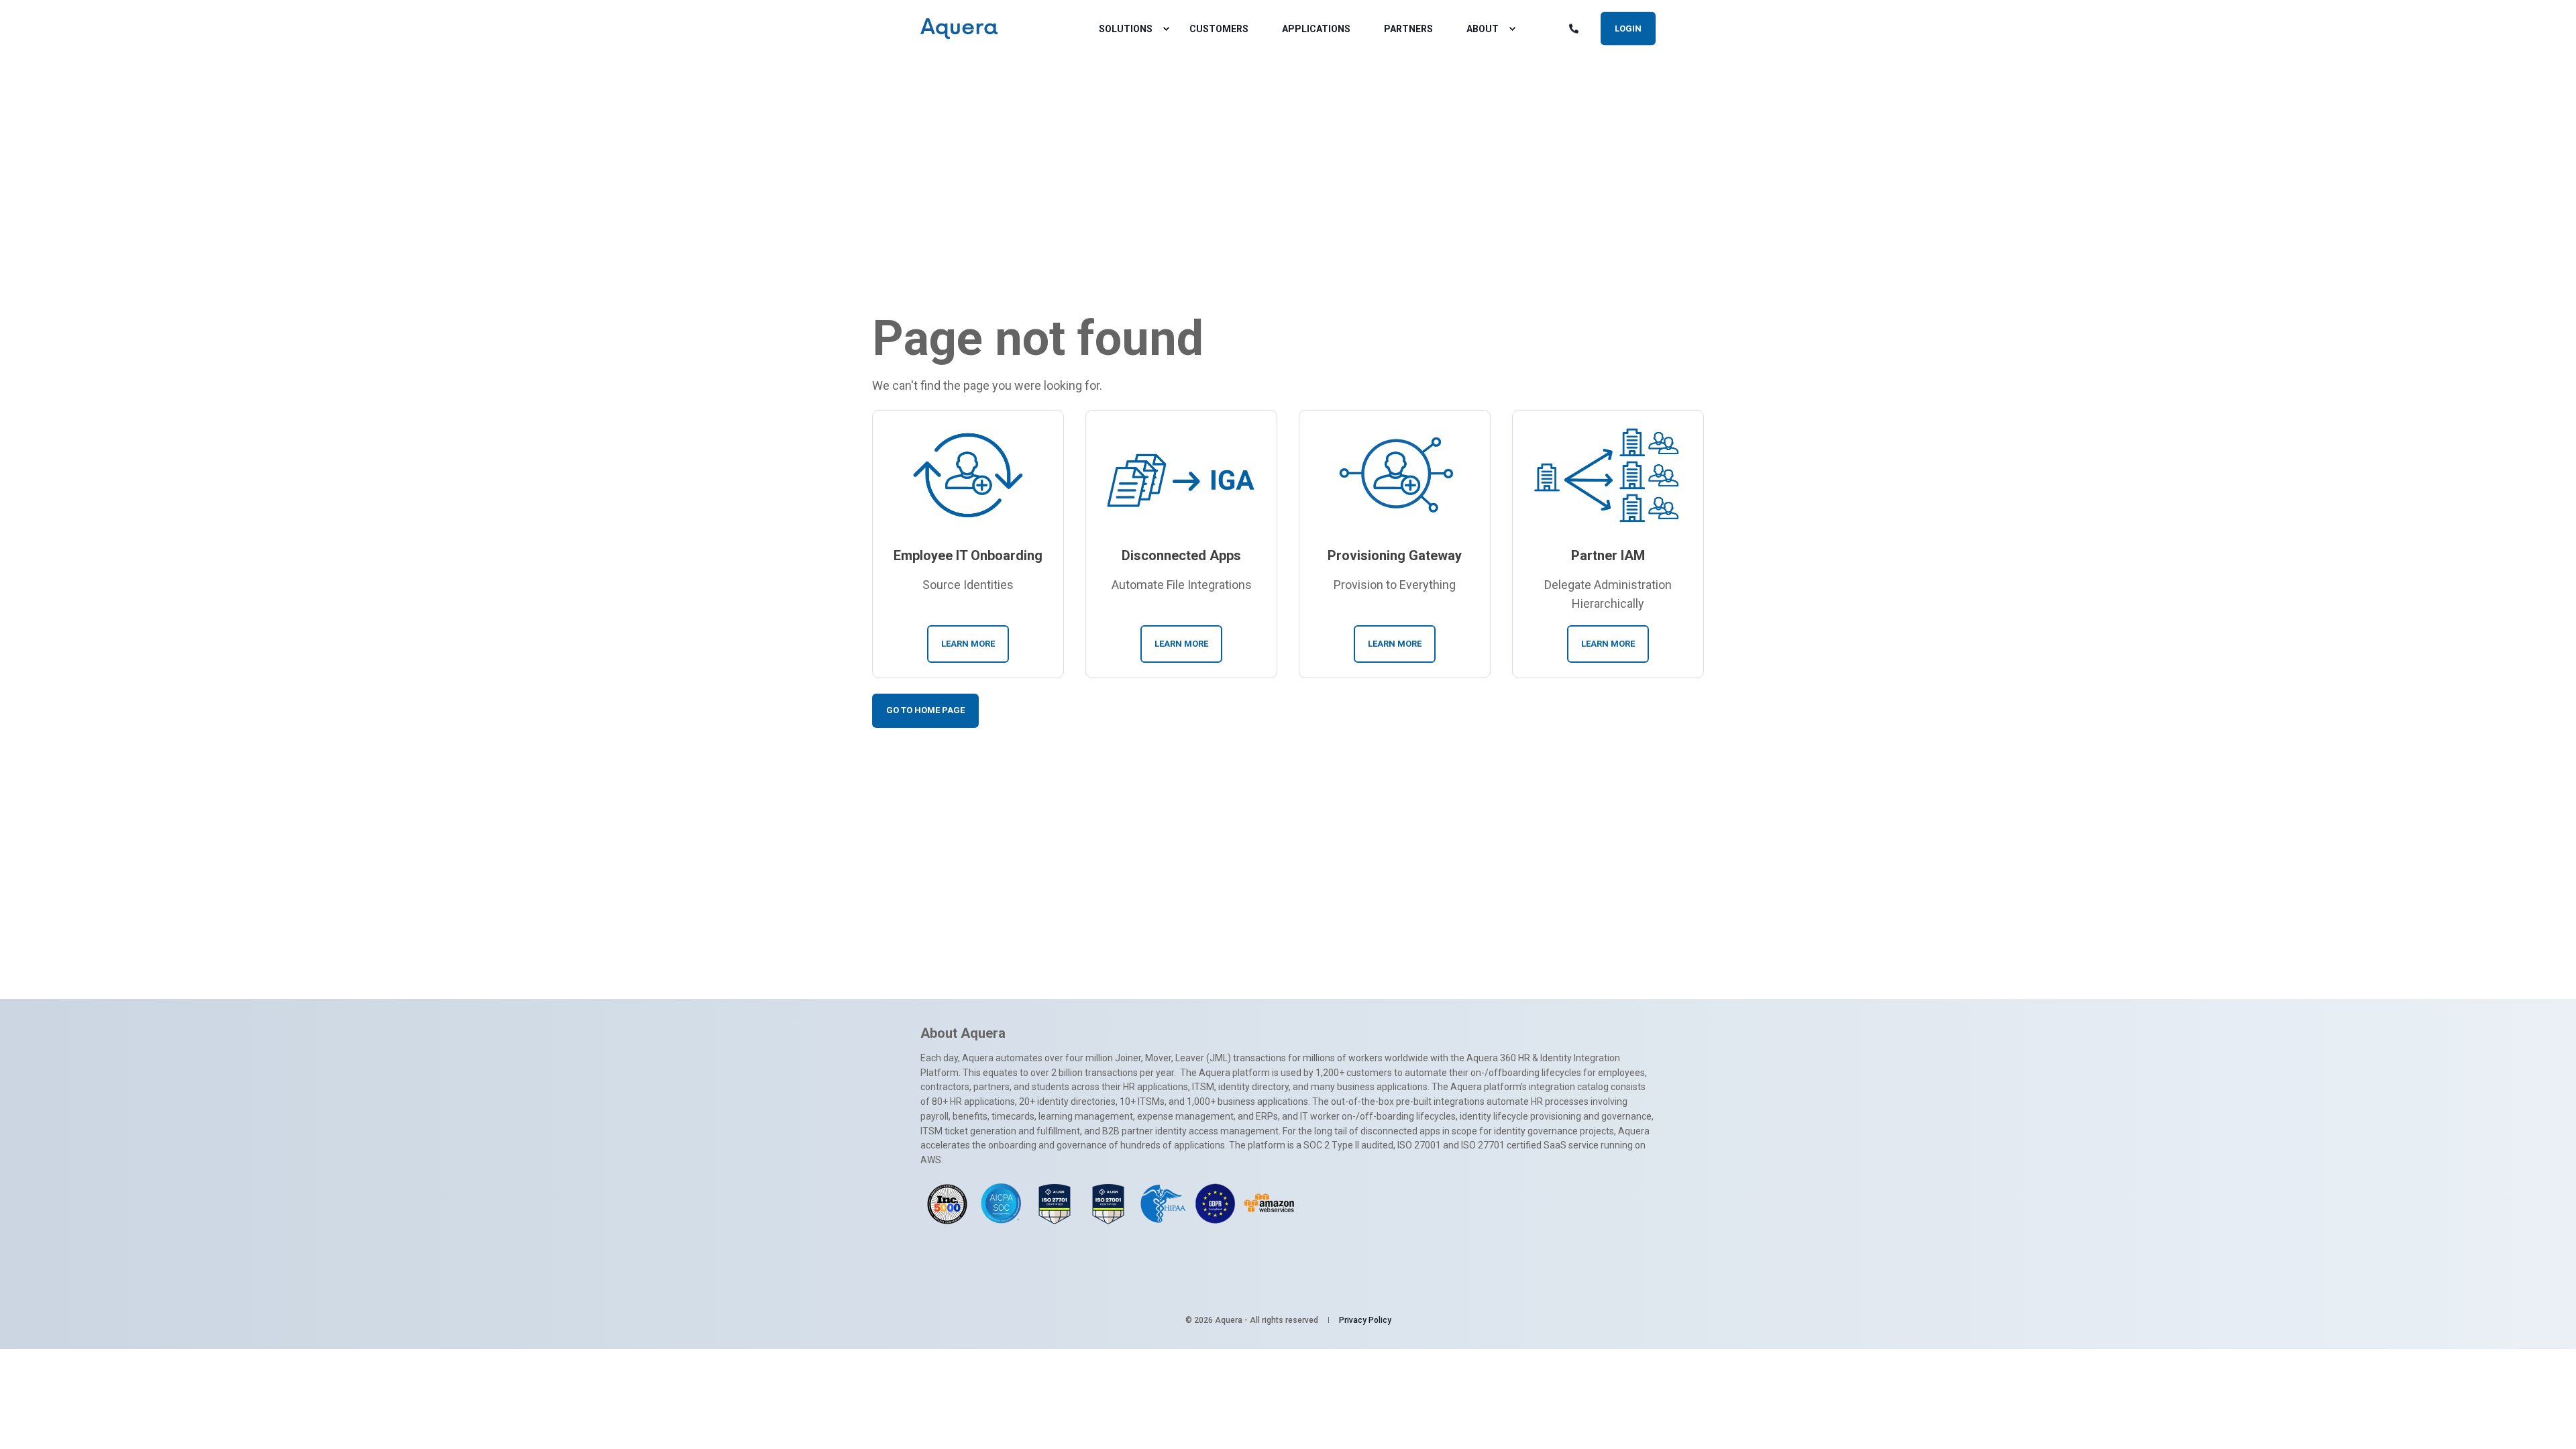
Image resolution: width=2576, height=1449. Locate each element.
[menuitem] (1166, 29)
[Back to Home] (959, 29)
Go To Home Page (925, 710)
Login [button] (1628, 28)
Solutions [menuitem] (1126, 29)
